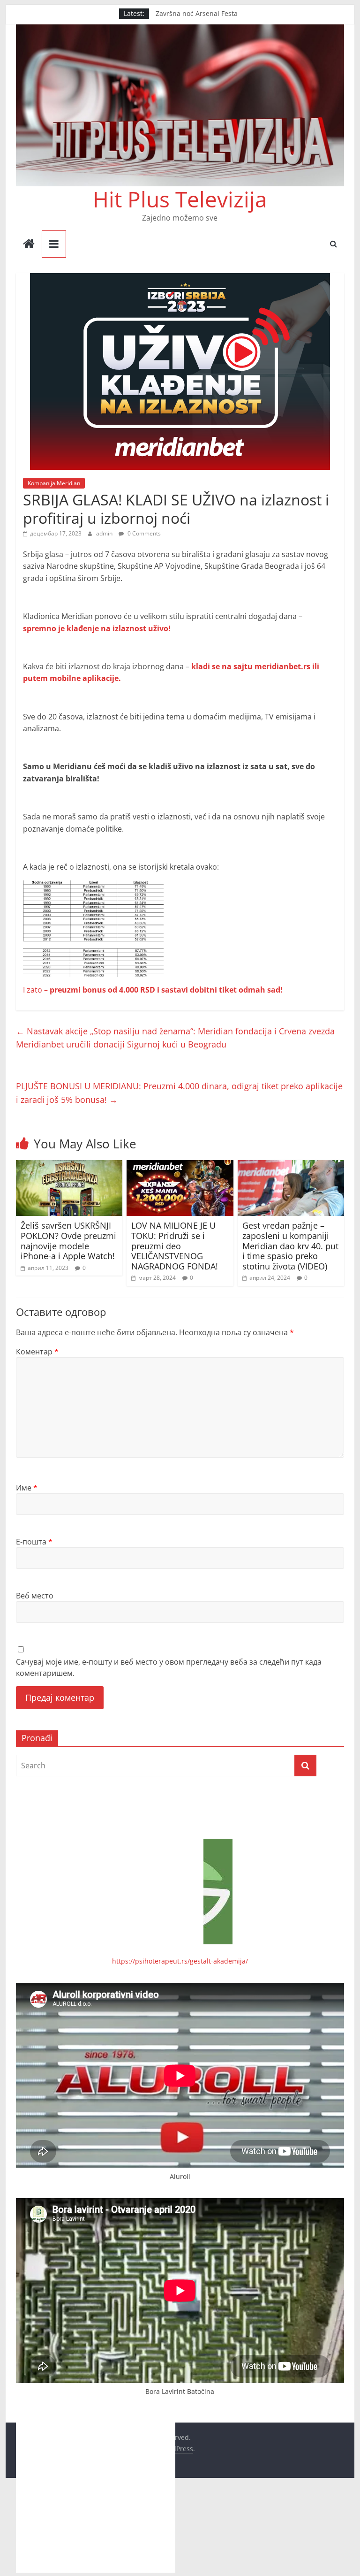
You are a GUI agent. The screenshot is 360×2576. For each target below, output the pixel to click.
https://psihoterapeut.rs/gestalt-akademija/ (180, 1961)
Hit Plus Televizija (180, 199)
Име (27, 1488)
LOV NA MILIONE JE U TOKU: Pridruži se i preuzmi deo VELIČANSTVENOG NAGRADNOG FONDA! (175, 1246)
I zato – (153, 990)
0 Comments (143, 533)
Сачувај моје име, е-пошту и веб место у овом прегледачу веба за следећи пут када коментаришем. (169, 1667)
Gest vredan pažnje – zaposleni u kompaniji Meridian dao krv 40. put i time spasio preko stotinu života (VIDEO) (290, 1246)
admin (105, 533)
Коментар (37, 1352)
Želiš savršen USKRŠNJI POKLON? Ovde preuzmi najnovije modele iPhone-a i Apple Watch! (68, 1241)
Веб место (35, 1596)
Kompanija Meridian (54, 483)
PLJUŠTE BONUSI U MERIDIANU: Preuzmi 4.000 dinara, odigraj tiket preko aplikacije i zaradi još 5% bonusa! (179, 1093)
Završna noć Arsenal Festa (197, 15)
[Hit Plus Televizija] (29, 245)
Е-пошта (34, 1542)
